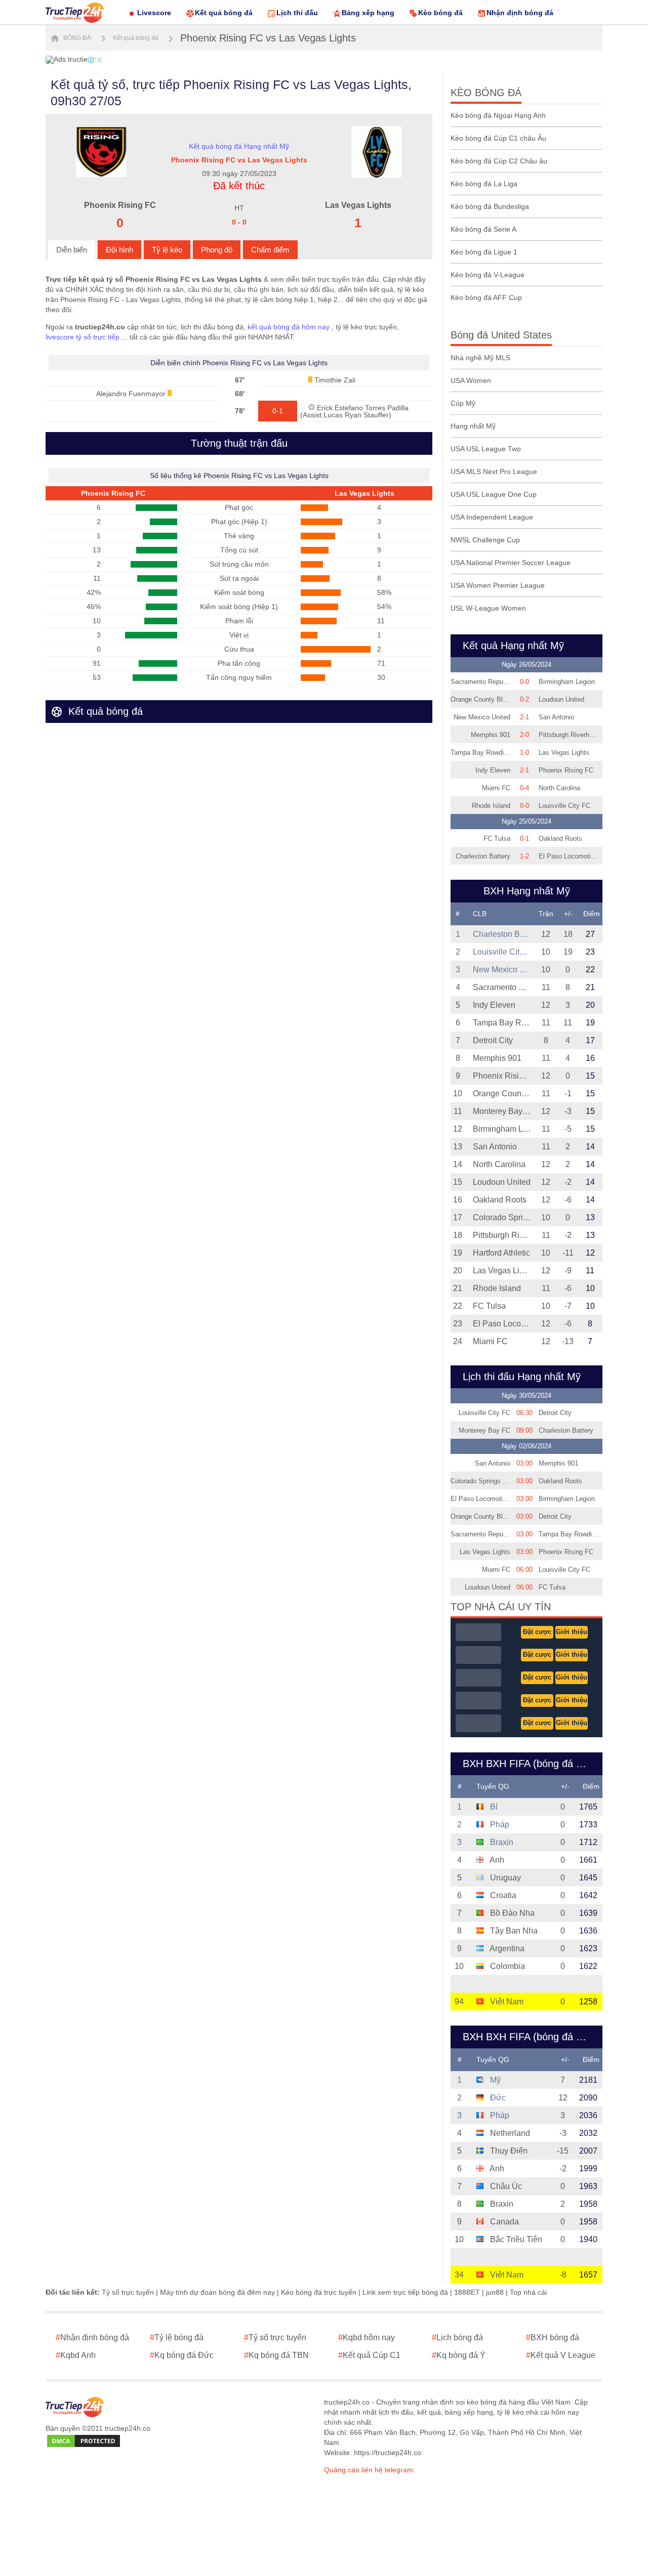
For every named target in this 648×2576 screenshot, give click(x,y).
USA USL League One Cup (494, 494)
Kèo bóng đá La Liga (484, 184)
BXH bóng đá (553, 2337)
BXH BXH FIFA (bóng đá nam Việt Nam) (530, 1764)
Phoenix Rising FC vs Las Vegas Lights (268, 38)
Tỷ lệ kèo (167, 250)
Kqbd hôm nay (367, 2337)
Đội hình (119, 250)
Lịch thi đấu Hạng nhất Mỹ (522, 1377)
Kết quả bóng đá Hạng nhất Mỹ (239, 146)
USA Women (471, 380)
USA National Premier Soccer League (511, 563)
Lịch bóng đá (457, 2337)
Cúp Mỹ (463, 403)
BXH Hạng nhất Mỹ (527, 891)
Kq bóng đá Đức (182, 2355)
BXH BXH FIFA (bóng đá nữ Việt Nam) (530, 2037)
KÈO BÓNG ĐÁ (486, 93)
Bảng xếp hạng (368, 13)
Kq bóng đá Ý (459, 2355)
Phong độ (217, 250)
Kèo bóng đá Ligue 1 (484, 252)
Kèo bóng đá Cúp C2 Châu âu (499, 161)
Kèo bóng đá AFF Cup (486, 297)
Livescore (154, 13)
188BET (467, 2292)
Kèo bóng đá (440, 13)
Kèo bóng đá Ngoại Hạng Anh (498, 115)
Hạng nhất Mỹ (473, 426)
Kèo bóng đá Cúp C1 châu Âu (498, 138)
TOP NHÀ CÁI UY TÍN (501, 1607)
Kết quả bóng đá (224, 13)
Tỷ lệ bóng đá (177, 2337)
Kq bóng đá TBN (276, 2355)
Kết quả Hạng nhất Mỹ (513, 646)
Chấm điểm (270, 250)
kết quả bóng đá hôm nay (289, 327)
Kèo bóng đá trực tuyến (319, 2292)
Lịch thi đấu (297, 13)
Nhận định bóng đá (520, 13)
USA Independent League (492, 517)
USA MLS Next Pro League (494, 471)
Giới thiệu (572, 1632)
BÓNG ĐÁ (76, 38)
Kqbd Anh (76, 2355)
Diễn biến (72, 250)
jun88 (495, 2292)
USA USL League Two (486, 449)
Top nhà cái (528, 2292)
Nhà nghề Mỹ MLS (480, 358)
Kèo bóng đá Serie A (483, 229)
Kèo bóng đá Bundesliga (490, 206)
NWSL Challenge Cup (485, 540)
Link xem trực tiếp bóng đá (405, 2292)
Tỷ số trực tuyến (128, 2292)
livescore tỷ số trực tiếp (83, 337)
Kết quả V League (561, 2355)
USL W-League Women (488, 608)
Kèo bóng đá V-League (488, 275)
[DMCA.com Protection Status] (84, 2441)
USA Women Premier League (498, 585)
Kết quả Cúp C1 (369, 2355)
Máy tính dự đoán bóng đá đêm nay (217, 2292)
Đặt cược (537, 1632)
